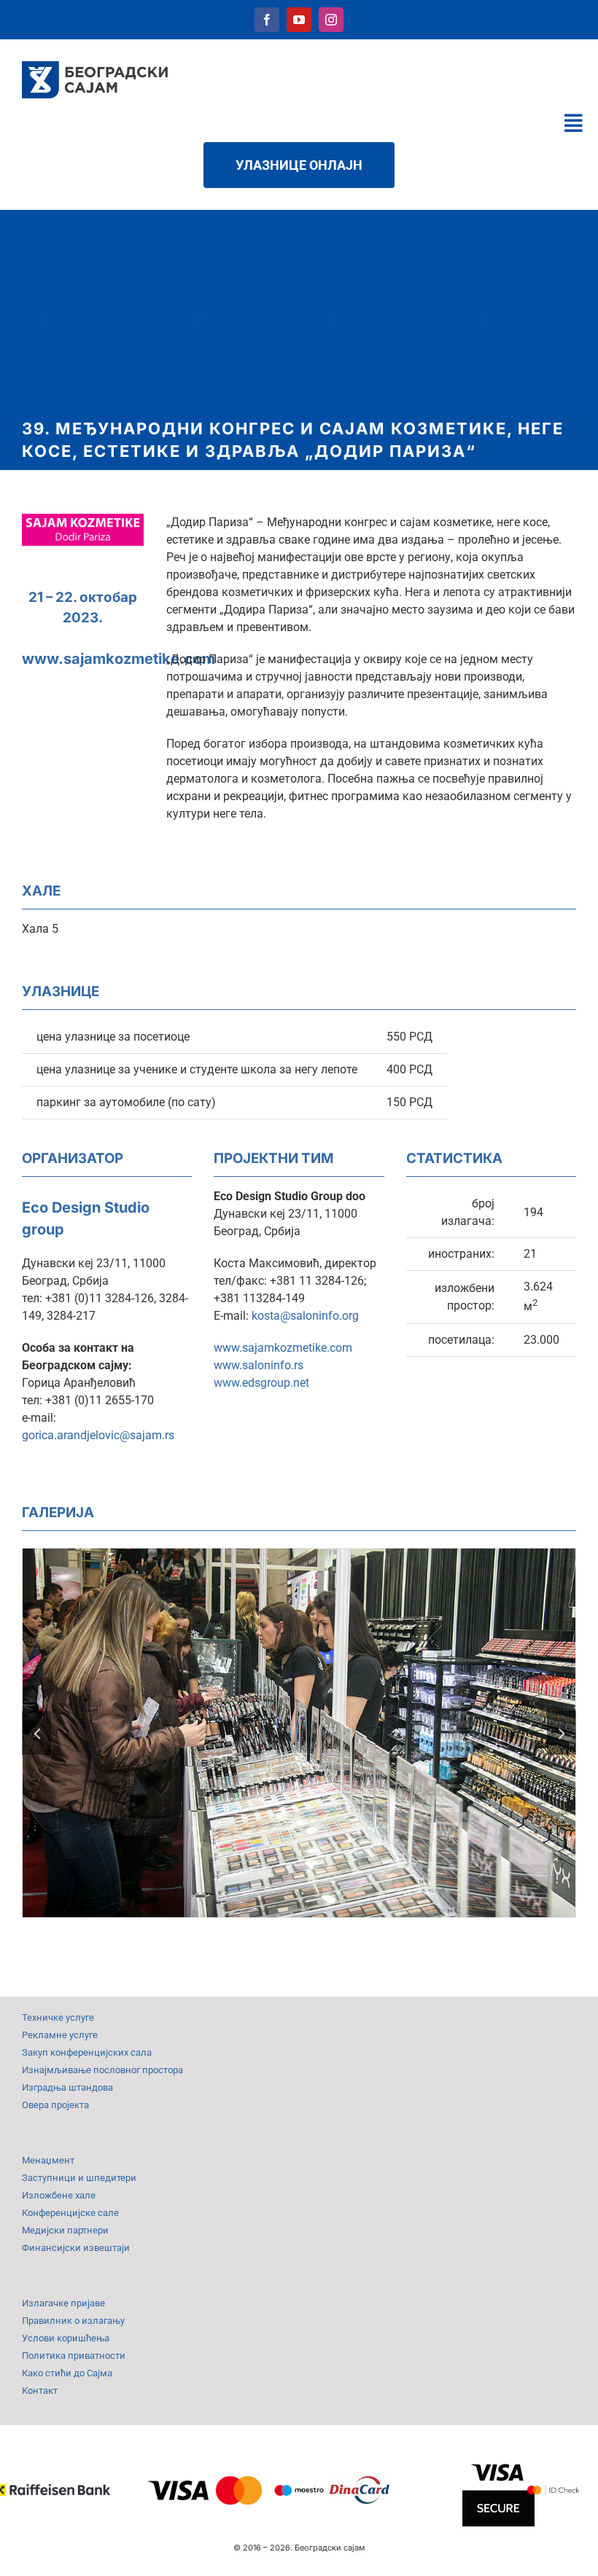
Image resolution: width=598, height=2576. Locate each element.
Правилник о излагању (73, 2321)
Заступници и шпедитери (79, 2178)
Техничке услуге (58, 2017)
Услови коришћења (66, 2338)
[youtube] (299, 20)
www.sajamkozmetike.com (119, 659)
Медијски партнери (65, 2230)
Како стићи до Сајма (67, 2373)
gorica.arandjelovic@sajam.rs (98, 1435)
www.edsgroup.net (261, 1383)
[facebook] (267, 20)
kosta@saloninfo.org (305, 1316)
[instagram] (331, 20)
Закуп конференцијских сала (87, 2052)
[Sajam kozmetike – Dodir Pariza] (299, 1555)
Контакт (40, 2391)
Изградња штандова (67, 2087)
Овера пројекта (55, 2105)
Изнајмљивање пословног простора (102, 2070)
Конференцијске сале (70, 2213)
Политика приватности (74, 2356)
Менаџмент (48, 2160)
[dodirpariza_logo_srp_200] (83, 519)
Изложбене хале (59, 2195)
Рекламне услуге (60, 2035)
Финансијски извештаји (76, 2248)
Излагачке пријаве (63, 2303)
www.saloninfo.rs (259, 1365)
